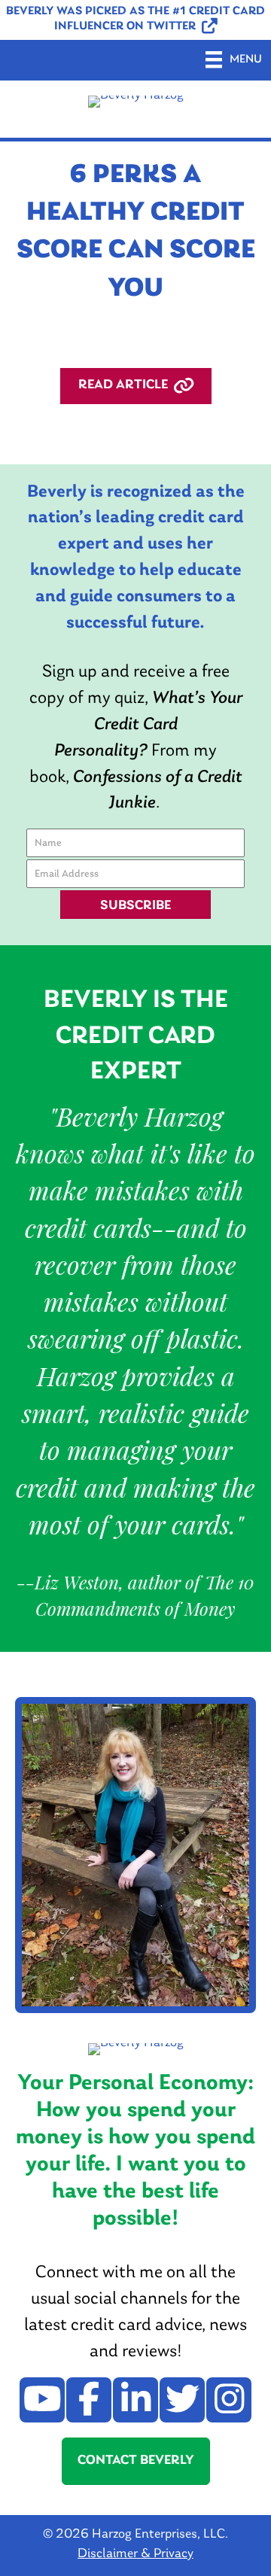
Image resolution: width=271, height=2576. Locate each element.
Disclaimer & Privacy (135, 2554)
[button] (135, 20)
